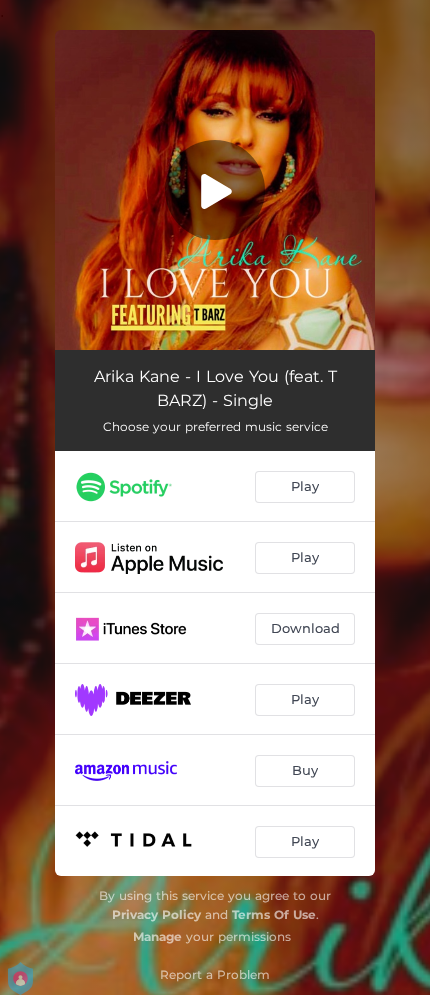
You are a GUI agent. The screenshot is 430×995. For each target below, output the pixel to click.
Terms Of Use (274, 914)
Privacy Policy (156, 914)
